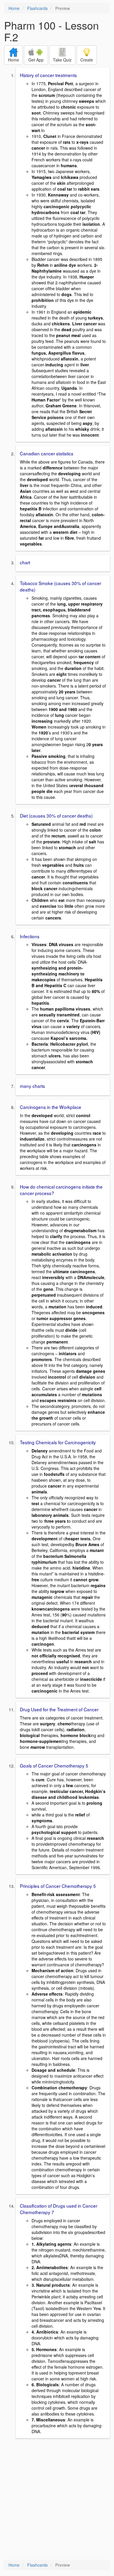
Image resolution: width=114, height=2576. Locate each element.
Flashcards (37, 8)
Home (14, 8)
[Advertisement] (57, 2500)
